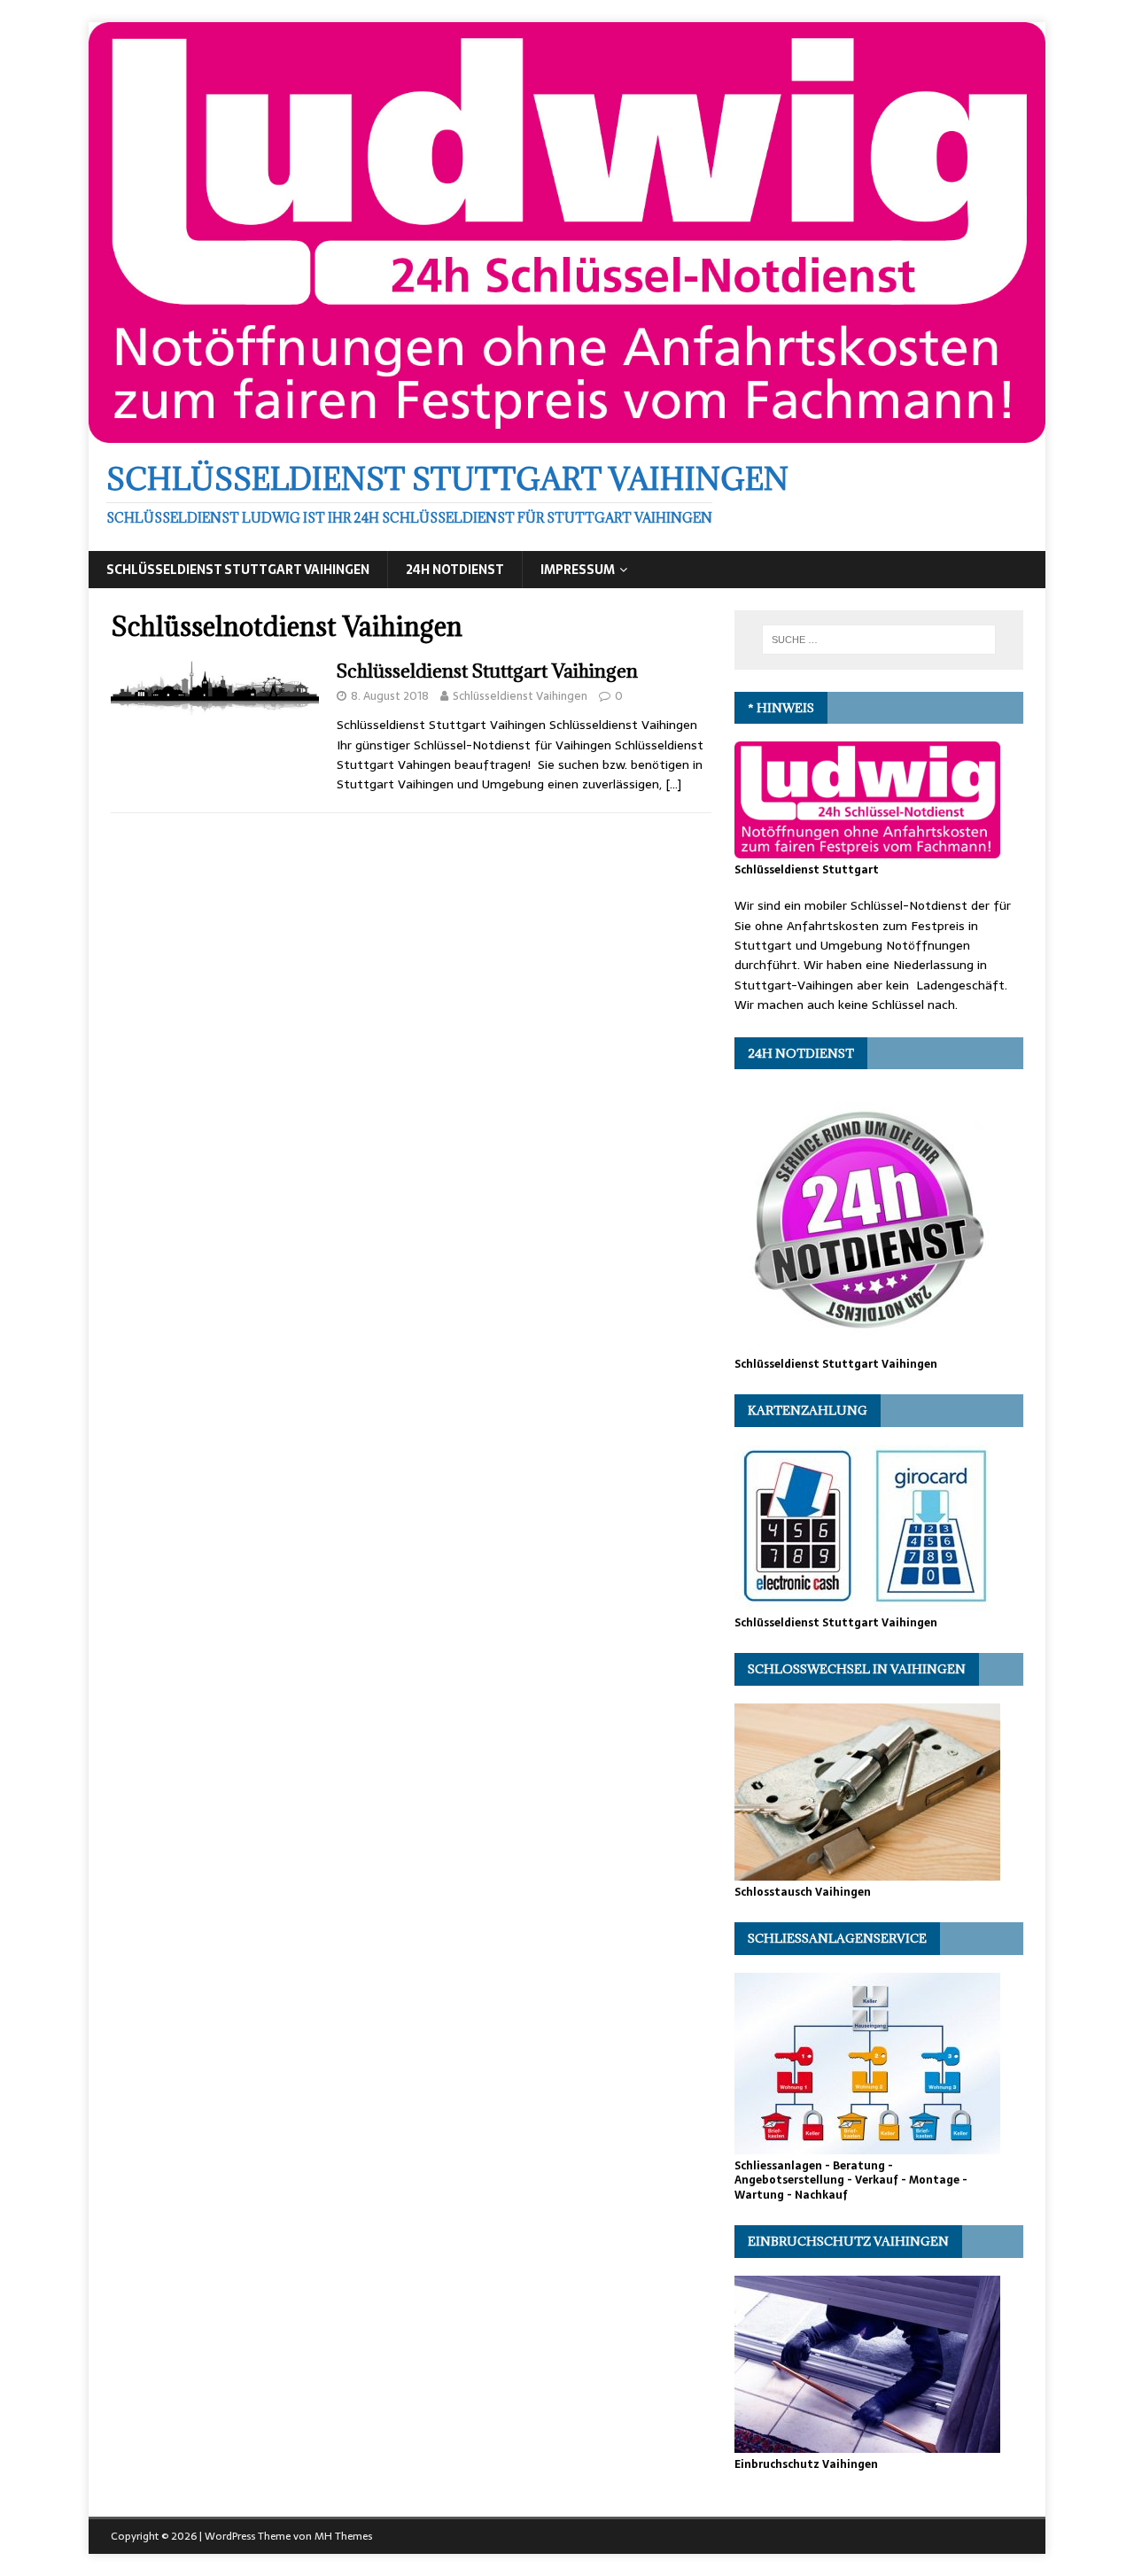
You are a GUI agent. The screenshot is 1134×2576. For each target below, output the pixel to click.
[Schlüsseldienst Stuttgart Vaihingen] (567, 433)
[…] (673, 784)
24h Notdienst (455, 570)
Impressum (578, 570)
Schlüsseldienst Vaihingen (520, 696)
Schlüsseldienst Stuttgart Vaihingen (238, 570)
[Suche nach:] (879, 640)
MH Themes (343, 2536)
